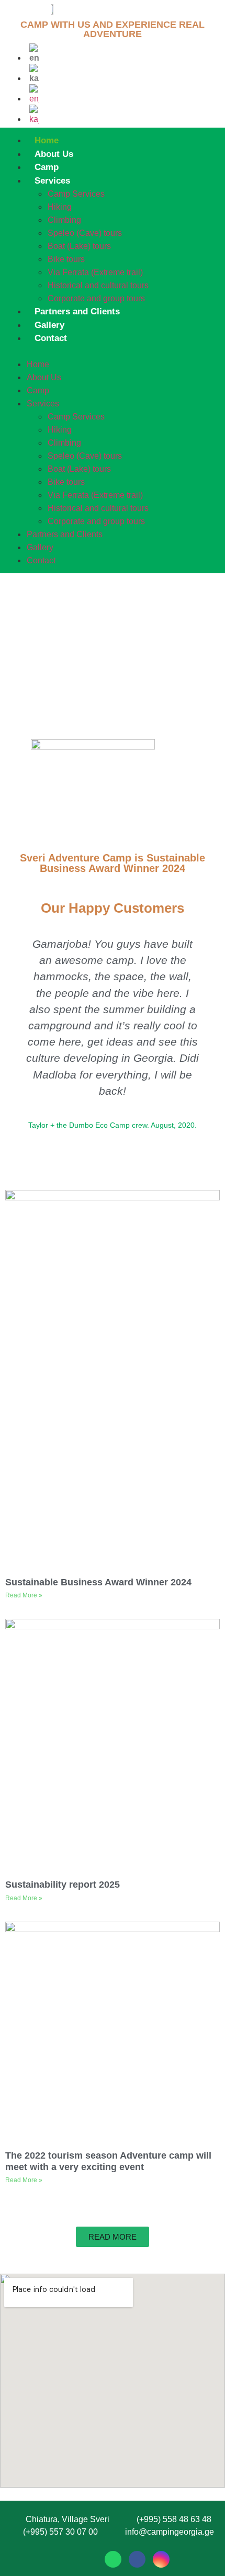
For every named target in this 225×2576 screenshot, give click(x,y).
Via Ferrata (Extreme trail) (95, 272)
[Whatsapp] (113, 2559)
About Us (54, 154)
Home (47, 140)
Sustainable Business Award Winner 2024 (98, 1582)
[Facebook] (137, 2559)
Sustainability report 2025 (63, 1885)
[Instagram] (161, 2559)
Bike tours (66, 259)
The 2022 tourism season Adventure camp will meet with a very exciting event (108, 2161)
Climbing (64, 220)
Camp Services (76, 194)
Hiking (60, 207)
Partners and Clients (77, 311)
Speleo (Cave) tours (85, 233)
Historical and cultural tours (98, 285)
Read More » (24, 1595)
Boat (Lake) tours (79, 246)
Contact (51, 338)
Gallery (49, 325)
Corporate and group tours (96, 298)
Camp (47, 167)
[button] (111, 351)
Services (52, 181)
